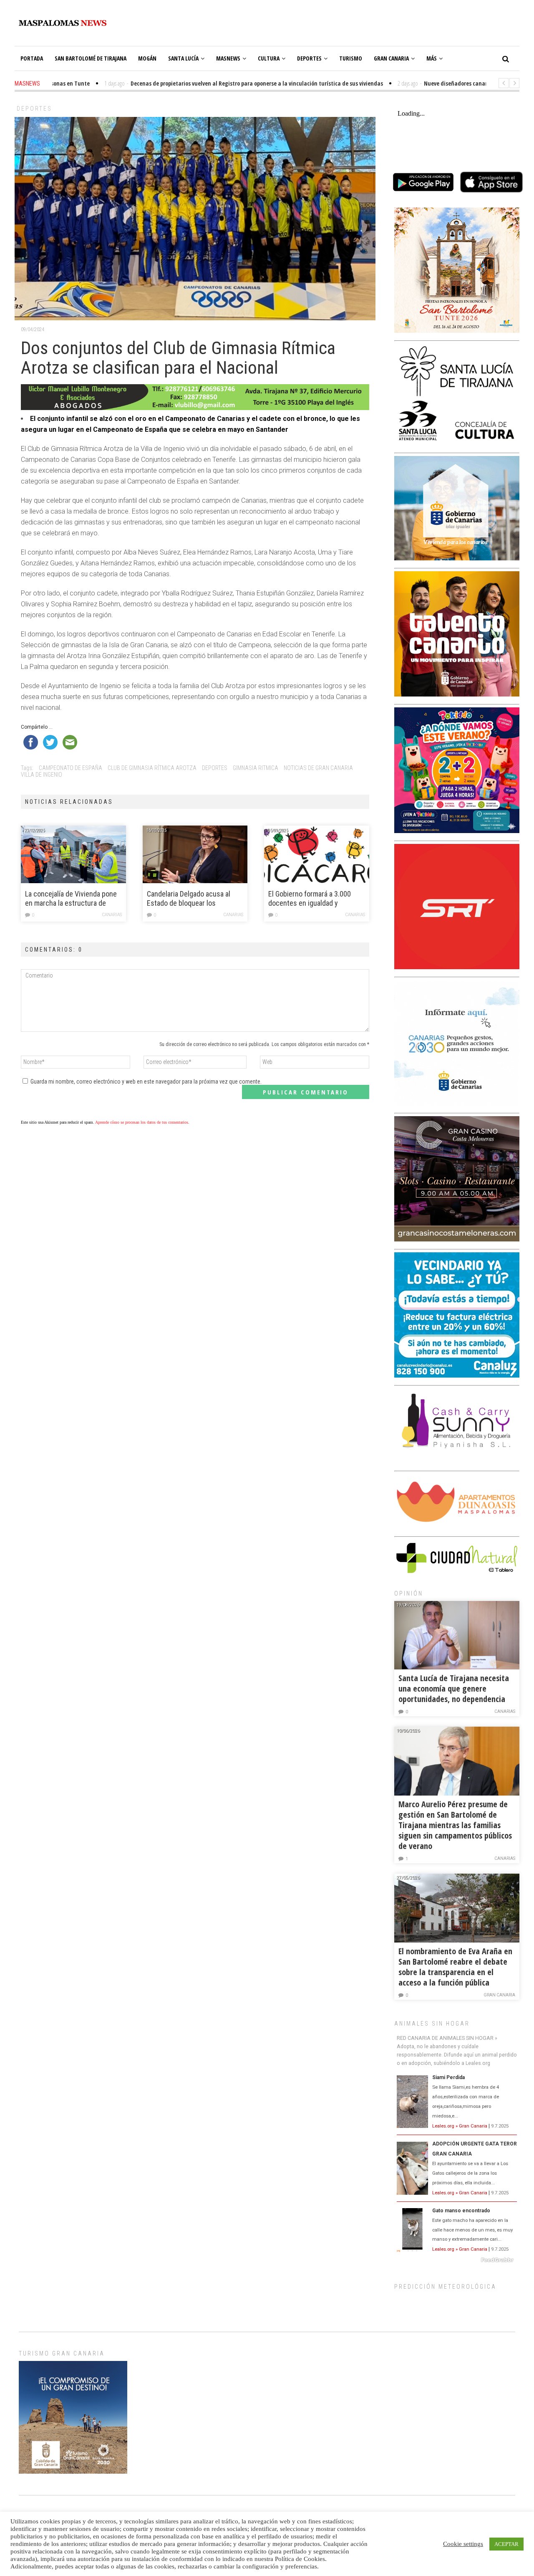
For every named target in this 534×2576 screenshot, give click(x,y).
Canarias (112, 915)
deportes (215, 768)
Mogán (147, 58)
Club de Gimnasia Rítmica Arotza (152, 768)
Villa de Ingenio (42, 775)
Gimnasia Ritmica (256, 768)
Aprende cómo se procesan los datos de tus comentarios (142, 1122)
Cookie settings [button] (463, 2544)
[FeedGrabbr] (457, 2260)
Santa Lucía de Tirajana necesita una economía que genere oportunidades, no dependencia (454, 1688)
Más (432, 58)
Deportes (309, 58)
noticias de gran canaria (318, 768)
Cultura (269, 58)
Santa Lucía (183, 58)
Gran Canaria (391, 58)
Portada (32, 58)
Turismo (351, 58)
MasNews (228, 58)
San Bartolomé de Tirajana (91, 58)
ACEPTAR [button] (506, 2544)
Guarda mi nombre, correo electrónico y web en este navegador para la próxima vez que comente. (146, 1082)
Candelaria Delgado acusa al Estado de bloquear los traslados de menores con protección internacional (189, 899)
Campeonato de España (71, 768)
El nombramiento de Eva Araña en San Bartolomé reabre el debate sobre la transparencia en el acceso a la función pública (455, 1967)
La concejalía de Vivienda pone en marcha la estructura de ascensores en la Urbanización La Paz (71, 899)
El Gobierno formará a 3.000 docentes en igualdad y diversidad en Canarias (310, 899)
